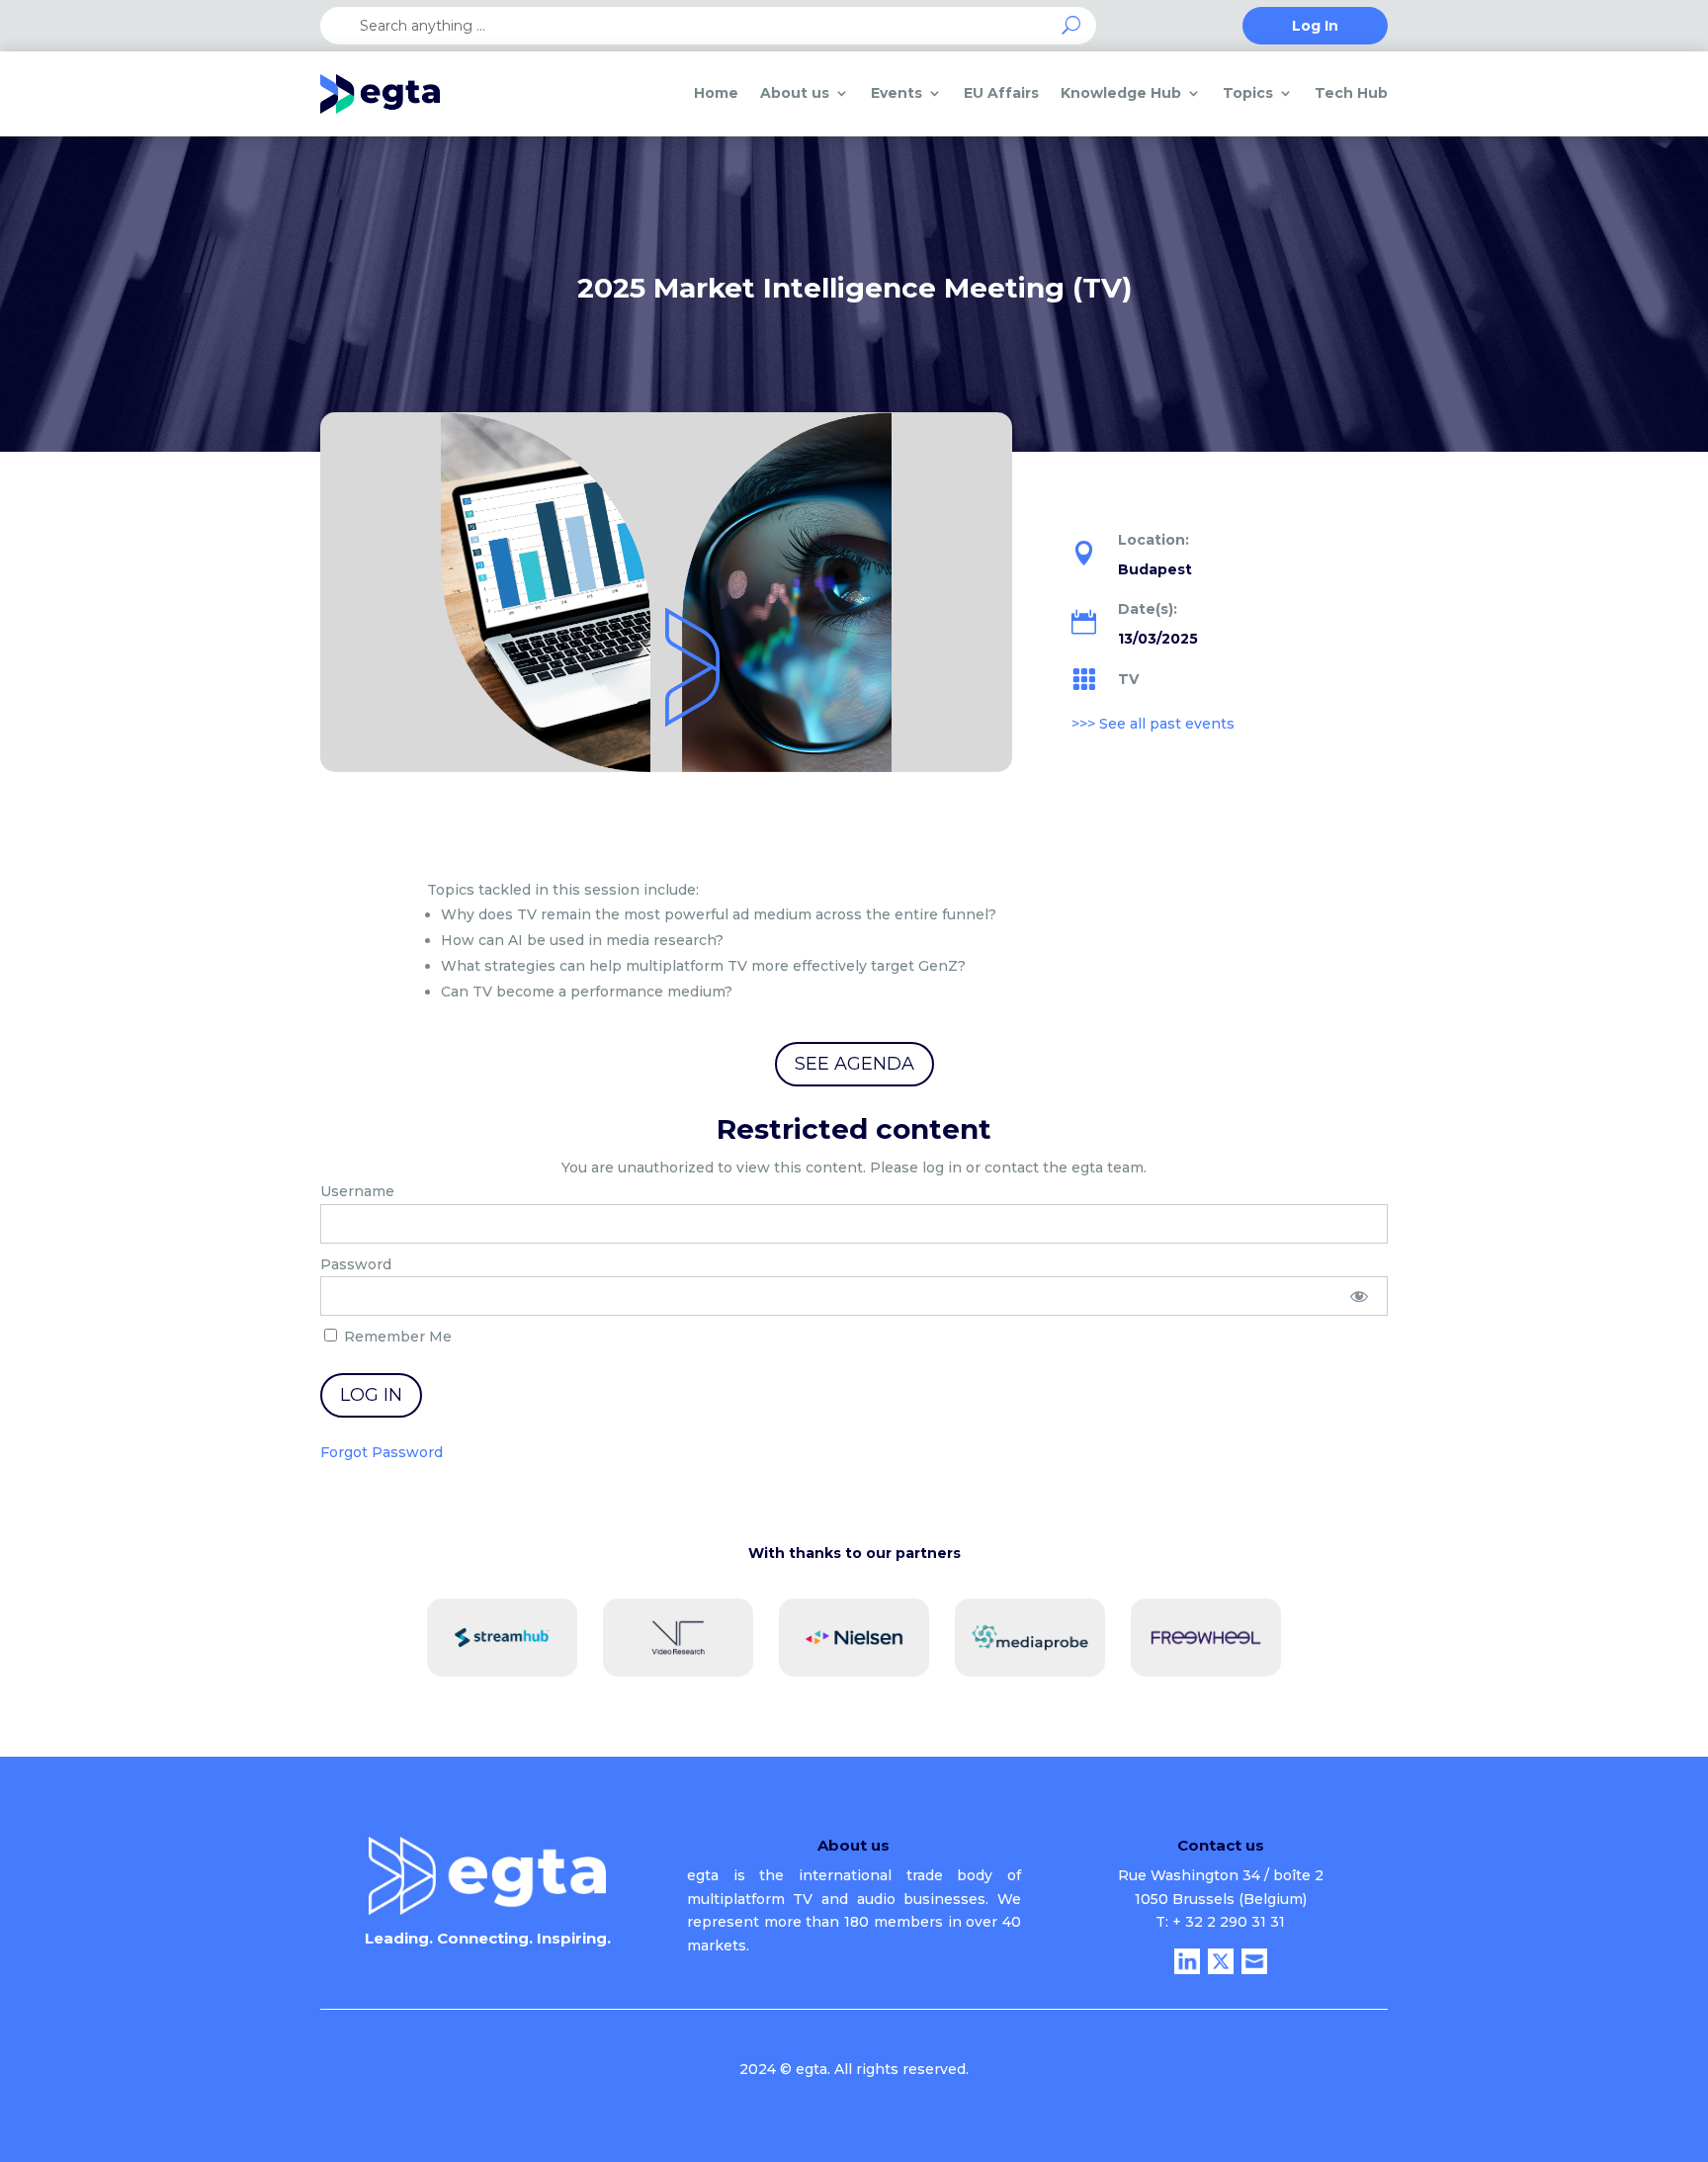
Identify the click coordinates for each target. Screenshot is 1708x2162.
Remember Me (396, 1337)
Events (897, 93)
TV (1128, 679)
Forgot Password (382, 1452)
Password (356, 1264)
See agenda (854, 1064)
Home (716, 93)
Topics (1248, 93)
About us (795, 93)
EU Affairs (1001, 93)
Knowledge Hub (1121, 93)
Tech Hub (1351, 93)
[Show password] (1360, 1296)
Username (357, 1191)
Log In (1315, 27)
